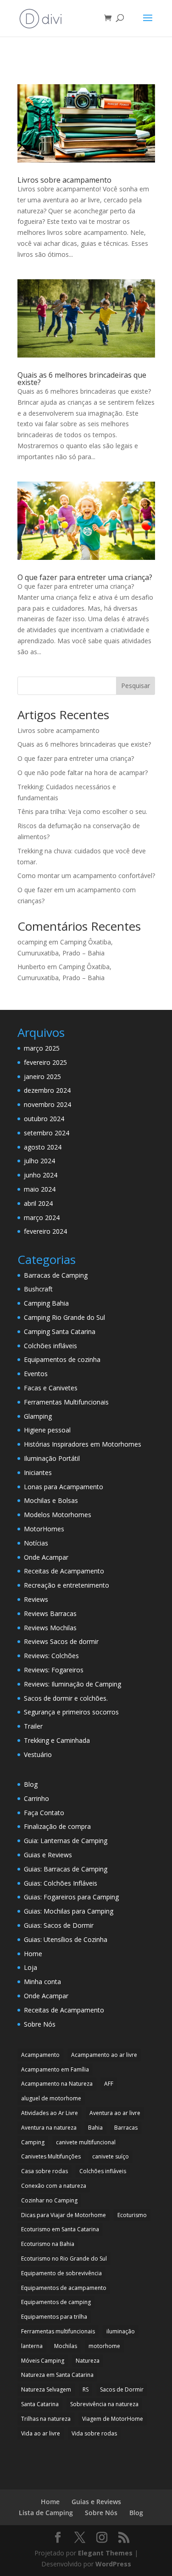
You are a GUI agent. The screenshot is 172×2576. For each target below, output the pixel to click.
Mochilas (66, 2346)
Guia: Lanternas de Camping (66, 1841)
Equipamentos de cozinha (62, 1359)
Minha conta (42, 1982)
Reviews (36, 1599)
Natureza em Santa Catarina (57, 2375)
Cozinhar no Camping (49, 2200)
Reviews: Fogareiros (54, 1670)
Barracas (126, 2128)
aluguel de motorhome (51, 2098)
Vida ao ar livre (41, 2433)
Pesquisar (136, 686)
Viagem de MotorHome (113, 2419)
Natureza (88, 2361)
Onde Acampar (46, 1557)
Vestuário (38, 1754)
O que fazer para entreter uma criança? (85, 577)
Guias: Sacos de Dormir (59, 1925)
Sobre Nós (40, 2024)
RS (86, 2389)
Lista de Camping (46, 2513)
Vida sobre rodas (94, 2433)
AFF (109, 2084)
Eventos (36, 1374)
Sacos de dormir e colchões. (66, 1698)
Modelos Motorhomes (58, 1515)
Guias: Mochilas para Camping (69, 1911)
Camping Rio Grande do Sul (64, 1317)
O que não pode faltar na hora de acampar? (83, 773)
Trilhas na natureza (46, 2419)
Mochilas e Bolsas (51, 1500)
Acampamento (40, 2055)
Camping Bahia (46, 1303)
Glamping (38, 1416)
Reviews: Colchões (51, 1656)
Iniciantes (38, 1472)
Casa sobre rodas (44, 2171)
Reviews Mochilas (50, 1628)
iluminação (121, 2331)
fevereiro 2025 (45, 1062)
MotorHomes (44, 1529)
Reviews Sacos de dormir (61, 1641)
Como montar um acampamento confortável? (86, 876)
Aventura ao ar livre (115, 2113)
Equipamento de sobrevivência (61, 2273)
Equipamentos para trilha (54, 2317)
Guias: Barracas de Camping (66, 1869)
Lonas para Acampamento (64, 1487)
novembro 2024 (47, 1104)
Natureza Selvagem (46, 2389)
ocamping (32, 942)
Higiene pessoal (47, 1430)
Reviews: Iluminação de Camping (72, 1684)
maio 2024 (40, 1189)
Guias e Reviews (48, 1855)
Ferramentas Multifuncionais (66, 1402)
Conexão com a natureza (54, 2186)
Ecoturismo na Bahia (48, 2244)
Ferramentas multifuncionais (58, 2331)
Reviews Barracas (50, 1613)
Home (33, 1954)
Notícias (36, 1543)
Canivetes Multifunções (51, 2156)
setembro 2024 (47, 1133)
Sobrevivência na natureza (104, 2404)
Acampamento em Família (55, 2069)
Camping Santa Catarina (60, 1331)
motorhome (104, 2346)
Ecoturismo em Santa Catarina (60, 2229)
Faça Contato (44, 1813)
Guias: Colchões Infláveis (61, 1883)
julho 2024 (39, 1161)
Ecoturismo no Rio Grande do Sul (64, 2259)
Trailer (33, 1726)
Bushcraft (38, 1289)
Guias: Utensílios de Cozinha (66, 1939)
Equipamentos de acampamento (64, 2288)
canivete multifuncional (86, 2142)
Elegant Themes (105, 2553)
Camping (33, 2142)
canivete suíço (111, 2156)
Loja (31, 1967)
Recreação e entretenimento (67, 1585)
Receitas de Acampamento (64, 1571)
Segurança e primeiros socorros (71, 1712)
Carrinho (36, 1798)
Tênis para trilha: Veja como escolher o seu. (82, 811)
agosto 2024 (43, 1147)
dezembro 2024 (47, 1090)
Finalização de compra (57, 1826)
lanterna (32, 2346)
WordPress (113, 2564)
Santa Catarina (40, 2404)
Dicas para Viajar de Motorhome (64, 2215)
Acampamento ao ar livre (104, 2055)
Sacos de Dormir (122, 2389)
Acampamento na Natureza (57, 2084)
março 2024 (42, 1217)
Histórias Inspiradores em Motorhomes (83, 1444)
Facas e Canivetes (51, 1388)
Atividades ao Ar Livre (50, 2113)
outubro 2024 (44, 1119)
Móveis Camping (43, 2361)
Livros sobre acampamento (64, 180)
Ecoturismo (132, 2215)
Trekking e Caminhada (57, 1740)
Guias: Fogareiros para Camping (71, 1897)
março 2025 (42, 1048)
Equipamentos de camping (56, 2302)
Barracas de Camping (56, 1275)
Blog (31, 1784)
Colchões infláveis (50, 1346)
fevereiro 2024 (45, 1231)
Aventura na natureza (49, 2128)
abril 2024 (38, 1203)
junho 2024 (41, 1175)
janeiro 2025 (42, 1076)
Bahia (95, 2128)
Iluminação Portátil (52, 1458)
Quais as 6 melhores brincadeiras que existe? (82, 379)
